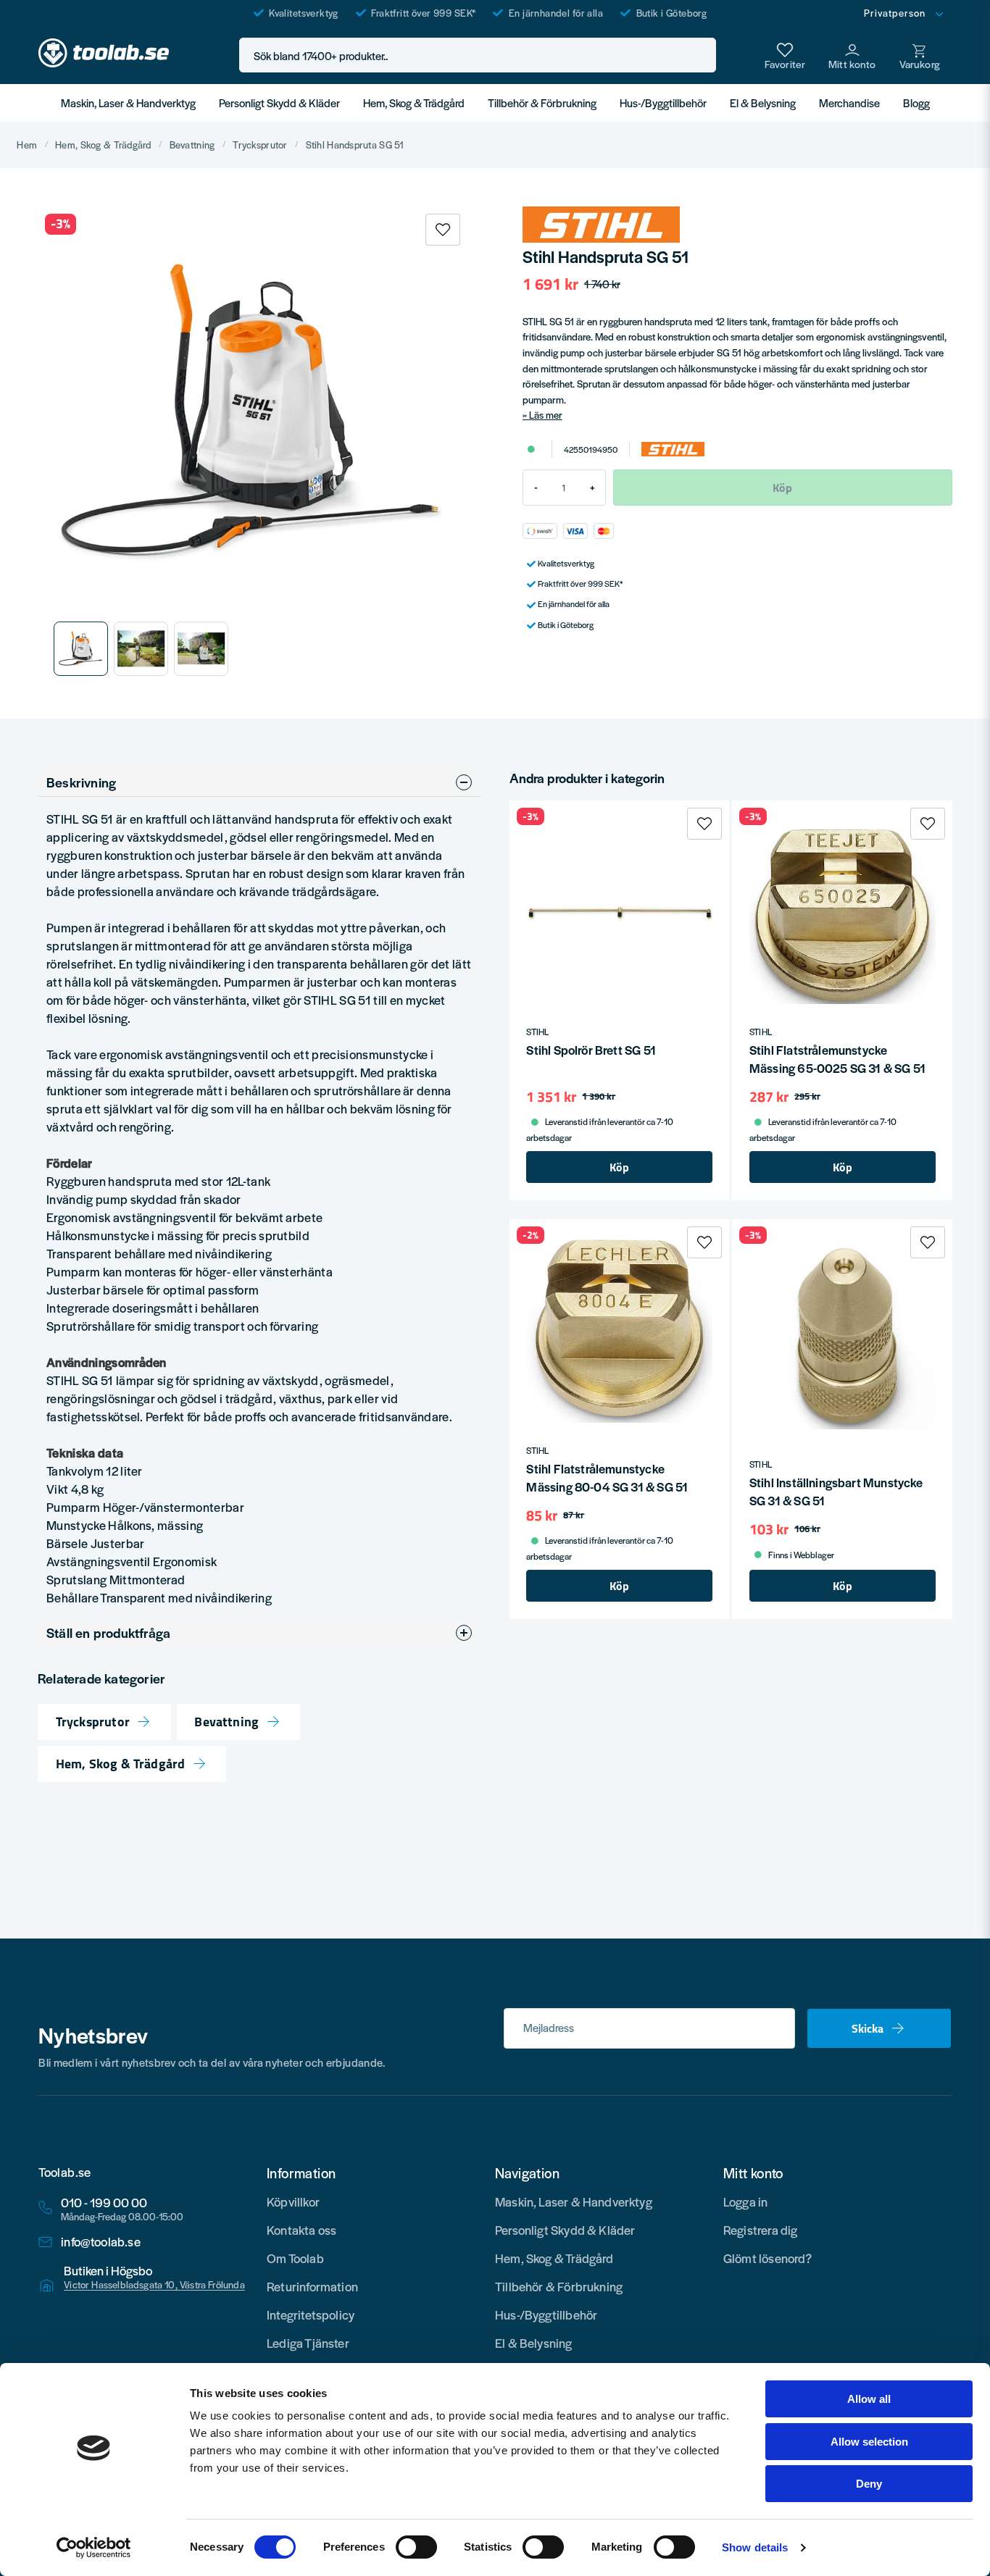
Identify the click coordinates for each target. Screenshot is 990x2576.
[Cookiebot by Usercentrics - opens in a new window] (94, 2548)
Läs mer (546, 415)
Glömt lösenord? (768, 2258)
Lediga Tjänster (308, 2343)
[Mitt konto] (852, 55)
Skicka (868, 2028)
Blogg (916, 103)
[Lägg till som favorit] (785, 55)
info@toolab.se (101, 2242)
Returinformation (312, 2286)
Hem (27, 145)
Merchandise (849, 103)
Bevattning (192, 145)
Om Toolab (295, 2258)
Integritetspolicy (311, 2314)
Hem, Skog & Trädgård (414, 103)
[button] (701, 55)
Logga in (745, 2201)
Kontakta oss (301, 2230)
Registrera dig (761, 2230)
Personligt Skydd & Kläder (279, 103)
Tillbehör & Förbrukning (542, 103)
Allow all (869, 2399)
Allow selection (869, 2442)
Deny (869, 2484)
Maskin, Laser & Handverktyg (128, 103)
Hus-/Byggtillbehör (663, 103)
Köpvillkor (293, 2201)
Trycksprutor (260, 145)
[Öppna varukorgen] (920, 55)
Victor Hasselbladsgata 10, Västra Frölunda (154, 2285)
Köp (619, 1167)
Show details (755, 2547)
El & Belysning (763, 103)
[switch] (416, 2547)
